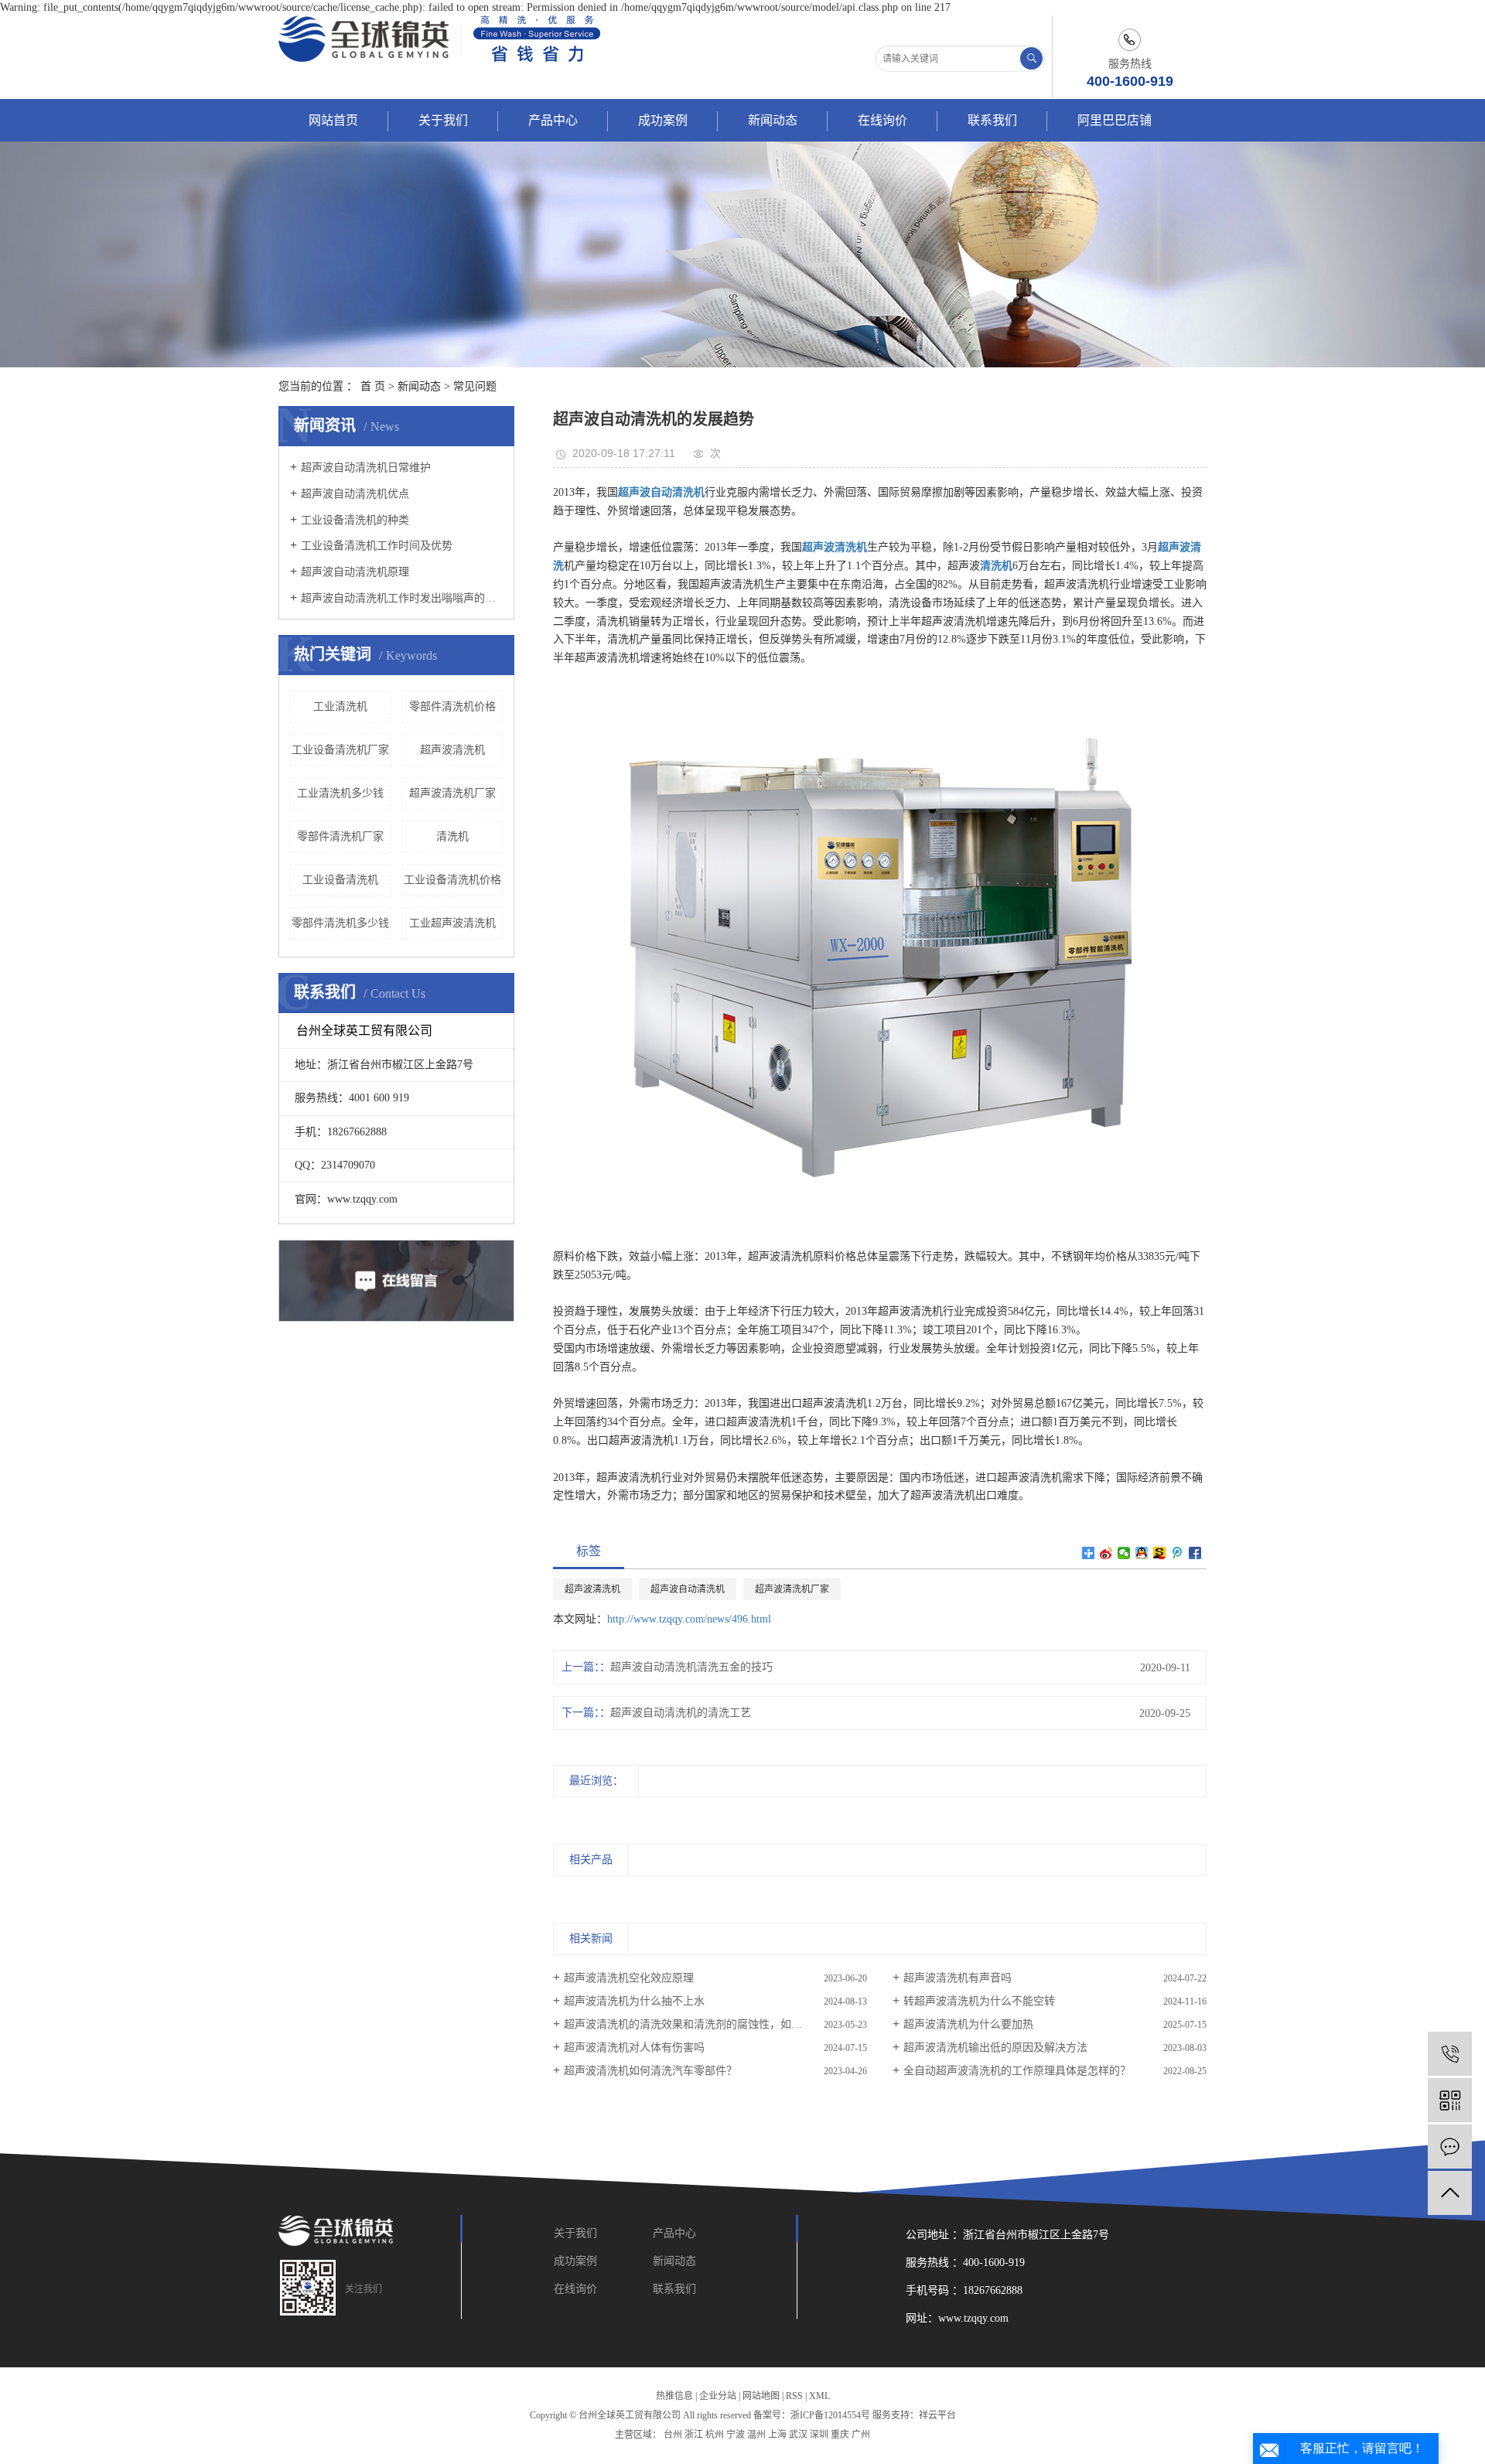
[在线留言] (1450, 2147)
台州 (673, 2435)
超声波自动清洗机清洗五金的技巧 (691, 1667)
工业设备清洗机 (340, 880)
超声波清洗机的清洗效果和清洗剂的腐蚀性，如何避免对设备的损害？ (715, 2024)
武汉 (798, 2435)
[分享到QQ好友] (1142, 1553)
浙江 (694, 2435)
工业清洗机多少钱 (340, 793)
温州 (756, 2435)
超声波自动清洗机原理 (355, 572)
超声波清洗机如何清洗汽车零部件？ (650, 2071)
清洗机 (452, 836)
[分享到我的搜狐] (1160, 1553)
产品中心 (553, 120)
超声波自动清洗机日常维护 (366, 468)
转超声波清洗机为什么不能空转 (979, 2001)
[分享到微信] (1124, 1553)
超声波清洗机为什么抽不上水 (634, 2001)
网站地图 (761, 2396)
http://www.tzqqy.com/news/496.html (689, 1619)
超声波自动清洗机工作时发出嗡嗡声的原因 (402, 598)
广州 (861, 2435)
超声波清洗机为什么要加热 (968, 2024)
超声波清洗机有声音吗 (958, 1978)
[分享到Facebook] (1195, 1553)
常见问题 (475, 386)
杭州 (715, 2435)
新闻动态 (773, 120)
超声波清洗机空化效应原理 (629, 1978)
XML (819, 2396)
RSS (794, 2396)
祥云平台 (937, 2415)
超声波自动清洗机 (688, 1589)
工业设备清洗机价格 (452, 880)
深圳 (819, 2435)
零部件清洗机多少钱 (340, 923)
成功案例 (663, 120)
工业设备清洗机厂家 (340, 750)
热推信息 (674, 2396)
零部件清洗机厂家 (340, 836)
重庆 (840, 2435)
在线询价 (882, 120)
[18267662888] (1450, 2054)
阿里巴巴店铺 (1115, 120)
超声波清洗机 (452, 750)
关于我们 (443, 120)
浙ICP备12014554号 (830, 2415)
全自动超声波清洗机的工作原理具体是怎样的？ (1017, 2071)
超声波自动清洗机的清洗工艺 (681, 1713)
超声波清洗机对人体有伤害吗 (634, 2048)
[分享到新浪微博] (1106, 1553)
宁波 (736, 2435)
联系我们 (992, 120)
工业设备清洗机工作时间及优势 (377, 546)
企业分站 (718, 2396)
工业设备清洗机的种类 (355, 520)
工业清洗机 (340, 706)
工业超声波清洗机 (452, 923)
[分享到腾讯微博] (1178, 1553)
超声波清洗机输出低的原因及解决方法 (995, 2048)
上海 (777, 2435)
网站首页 (333, 120)
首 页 (373, 386)
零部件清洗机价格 (452, 706)
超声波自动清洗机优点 (355, 494)
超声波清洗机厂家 (452, 793)
